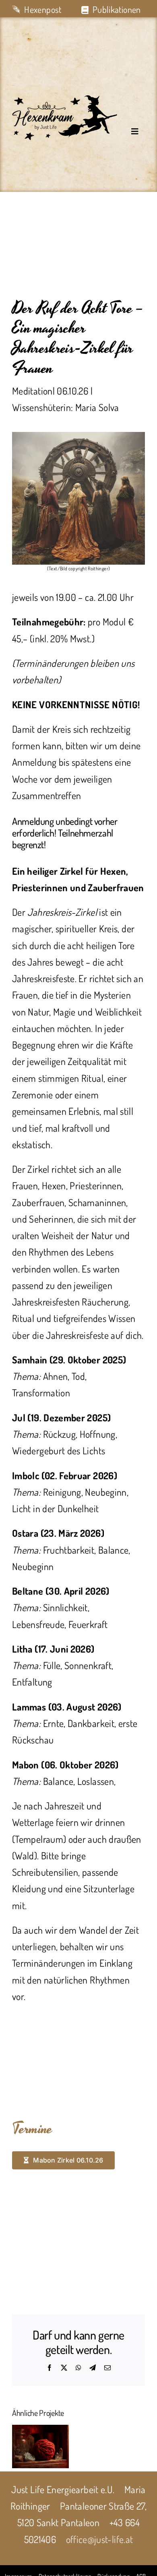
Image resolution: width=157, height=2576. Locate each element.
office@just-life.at (100, 2539)
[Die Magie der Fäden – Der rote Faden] (40, 2446)
